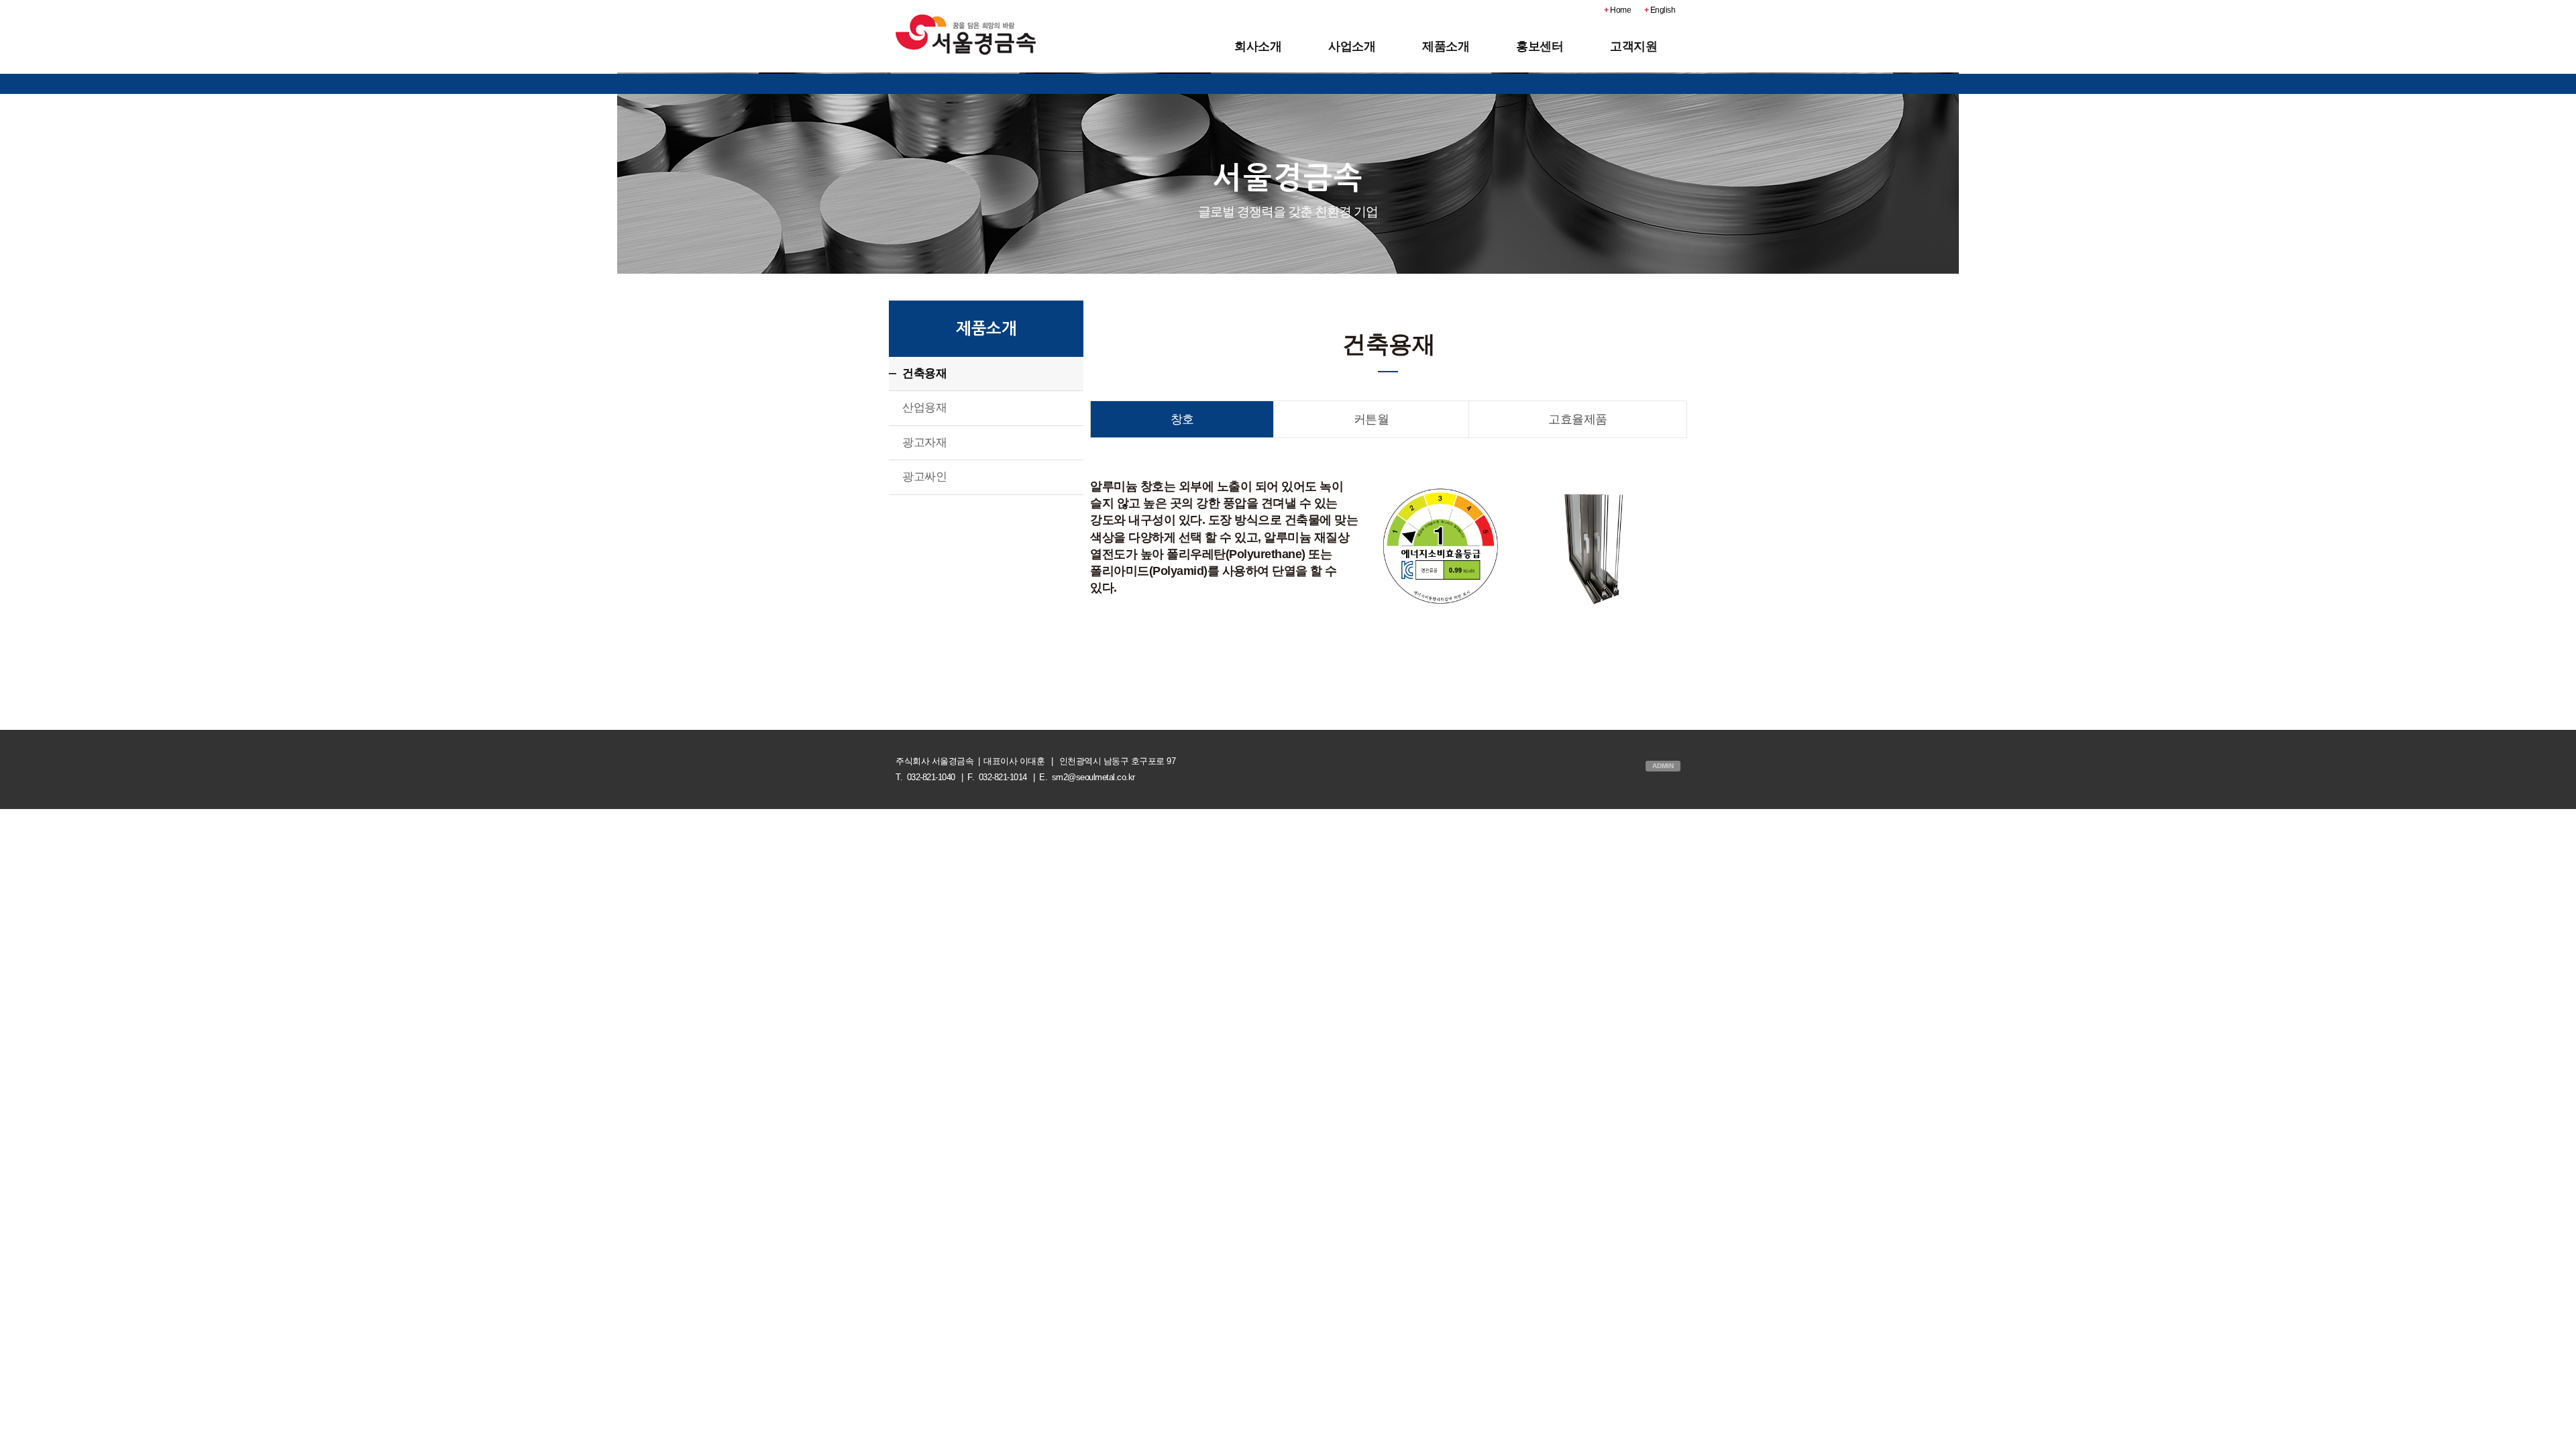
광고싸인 (924, 477)
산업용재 (924, 408)
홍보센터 (1540, 46)
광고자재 (924, 442)
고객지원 (1633, 46)
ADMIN (1663, 766)
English (1660, 10)
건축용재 (924, 373)
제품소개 (1446, 46)
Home (1617, 10)
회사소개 (1258, 46)
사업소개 (1352, 46)
